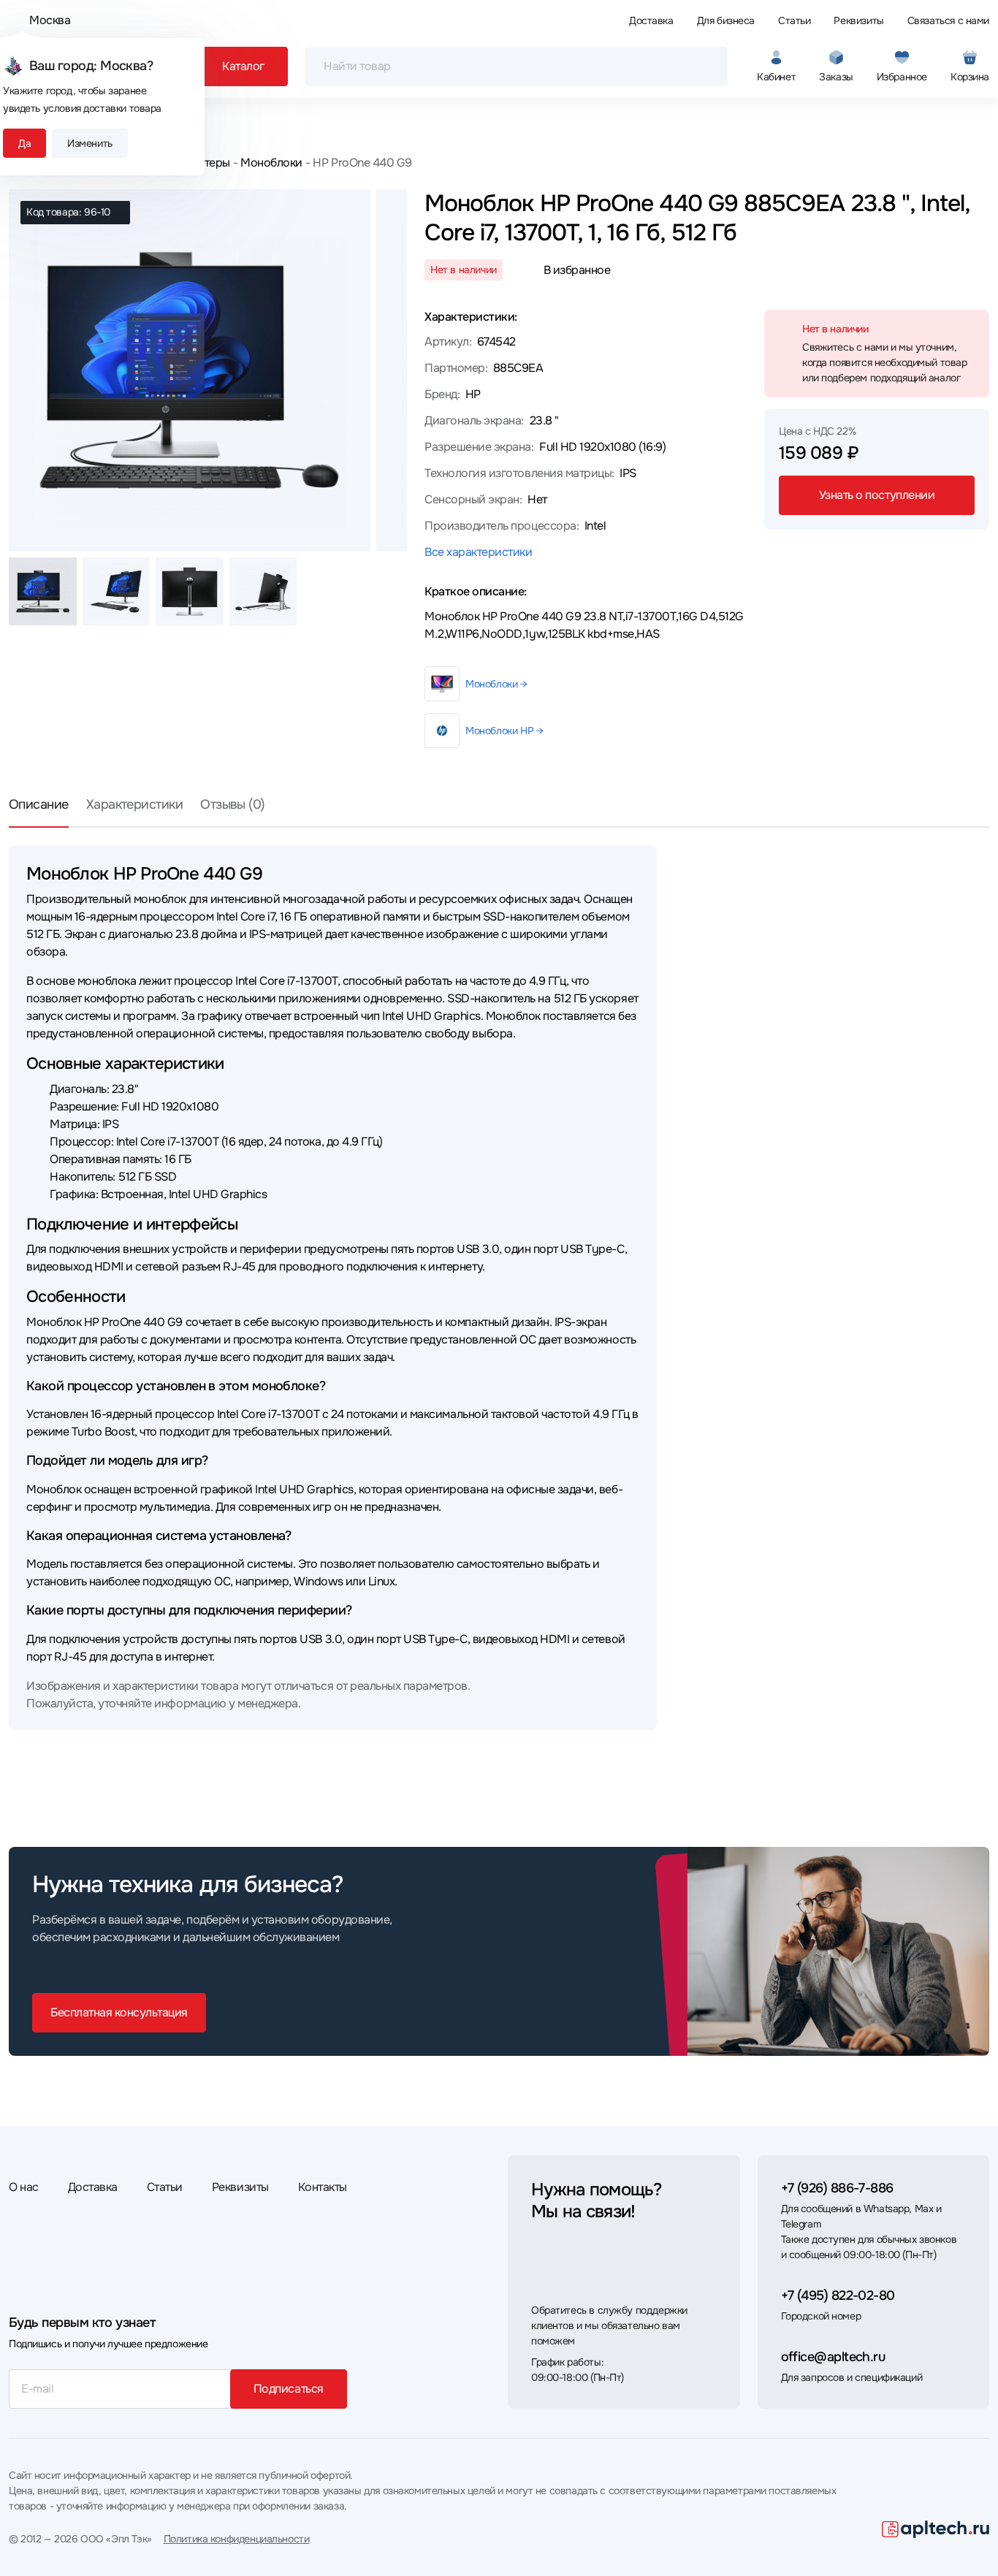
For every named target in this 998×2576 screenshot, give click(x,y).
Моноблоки (271, 163)
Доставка (651, 20)
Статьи (794, 20)
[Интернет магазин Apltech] (936, 2529)
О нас (24, 2187)
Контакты (323, 2187)
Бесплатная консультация (119, 2012)
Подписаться (289, 2389)
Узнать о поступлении (877, 495)
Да (24, 143)
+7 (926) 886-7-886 (837, 2188)
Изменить (90, 143)
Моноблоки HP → (504, 731)
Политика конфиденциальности (237, 2539)
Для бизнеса (726, 20)
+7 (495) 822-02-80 (838, 2295)
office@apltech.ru (833, 2357)
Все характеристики (478, 552)
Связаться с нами (948, 20)
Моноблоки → (496, 684)
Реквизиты (858, 20)
